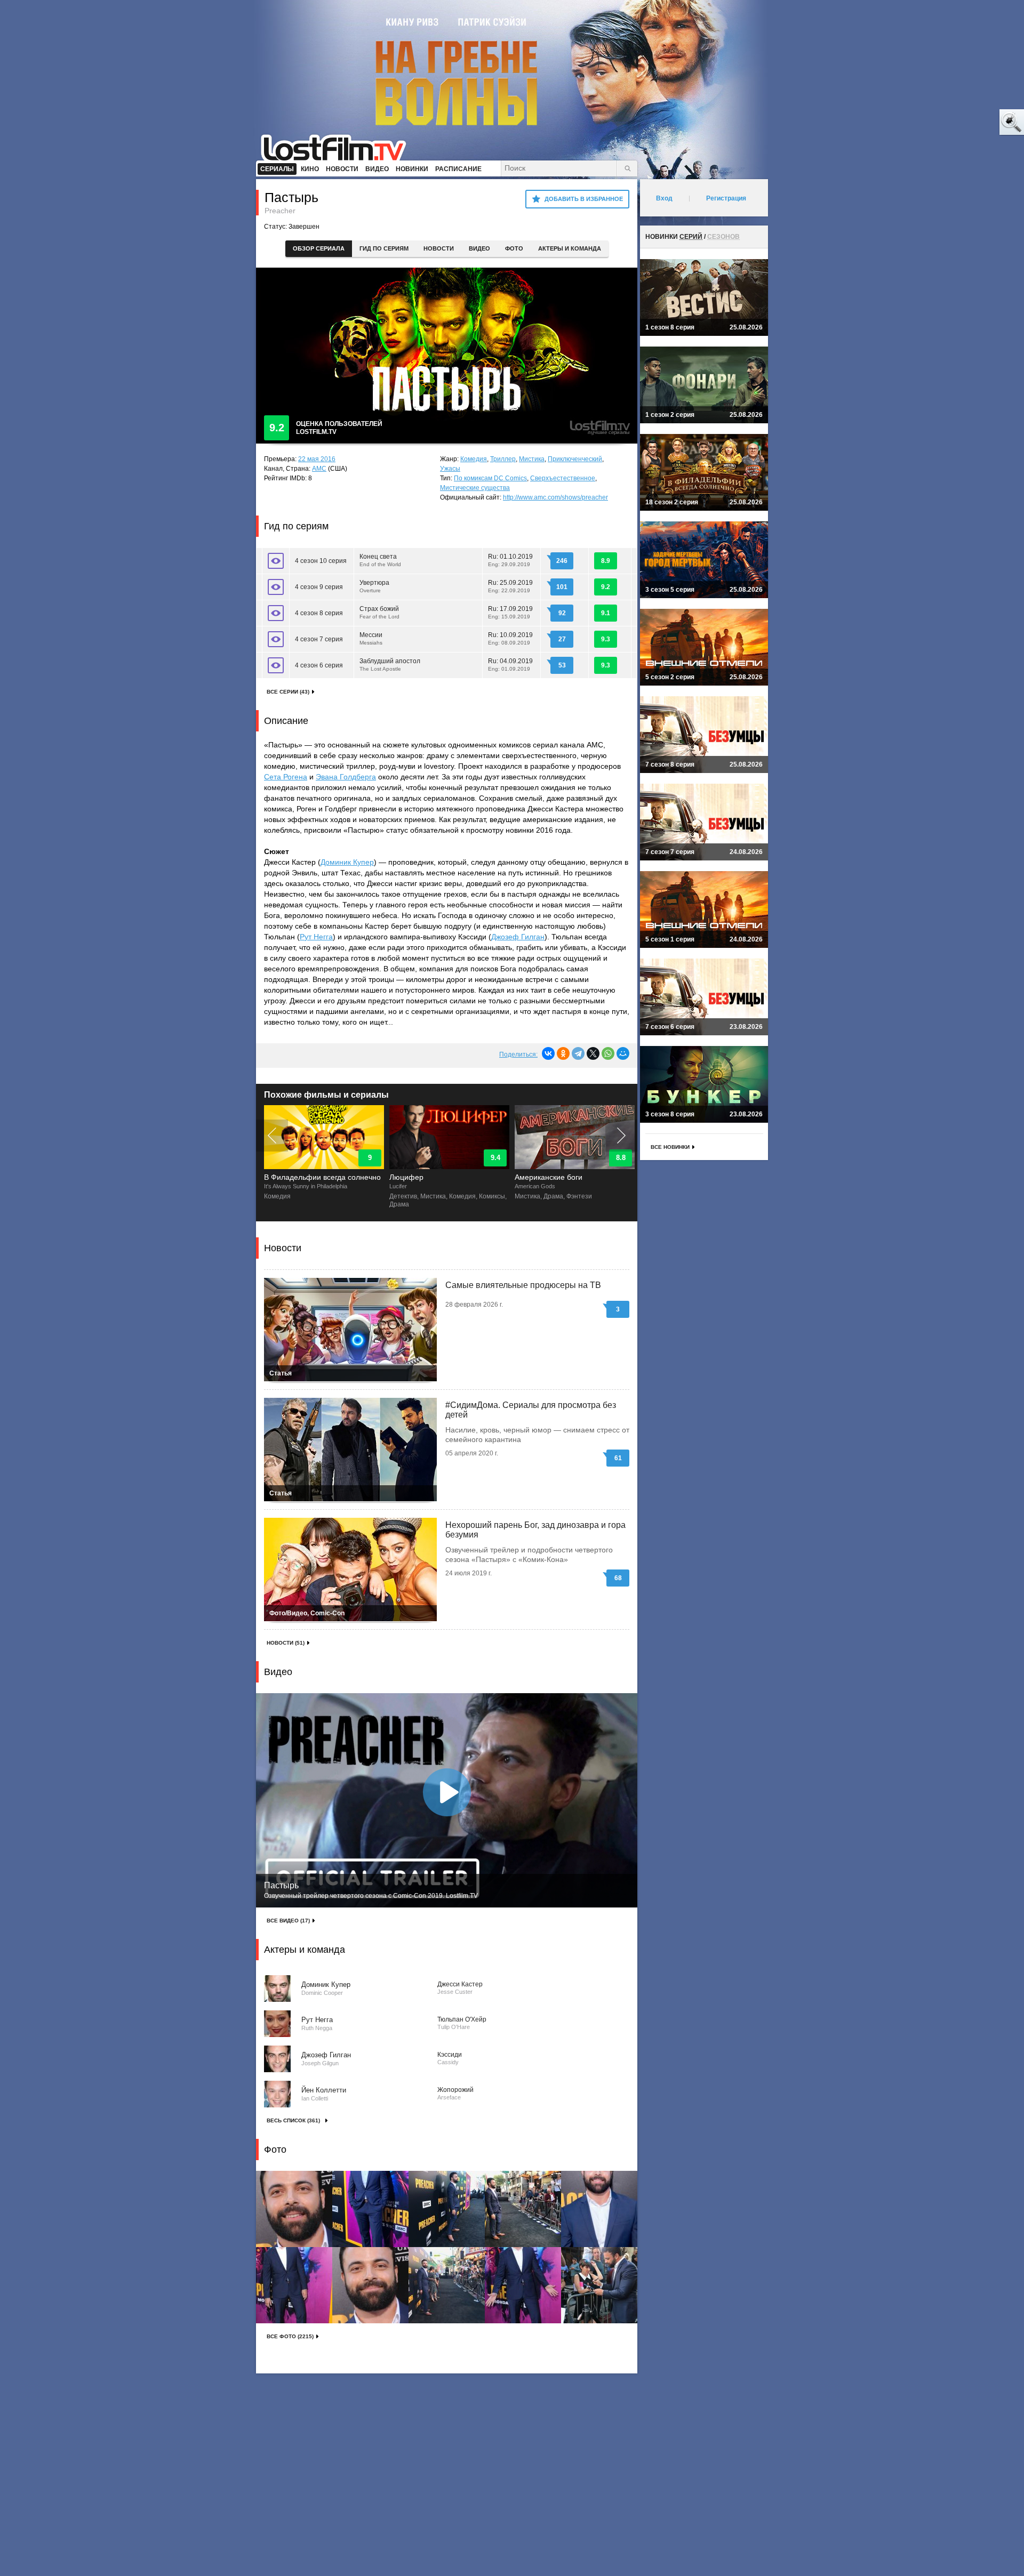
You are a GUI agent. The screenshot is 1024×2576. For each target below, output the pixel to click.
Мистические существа (475, 488)
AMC (319, 469)
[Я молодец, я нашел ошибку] (971, 123)
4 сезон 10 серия (321, 561)
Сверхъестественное (563, 478)
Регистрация (726, 198)
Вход (664, 198)
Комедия (474, 459)
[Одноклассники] (563, 1053)
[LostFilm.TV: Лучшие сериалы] (338, 147)
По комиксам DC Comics (490, 478)
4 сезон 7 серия (319, 639)
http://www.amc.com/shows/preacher (555, 497)
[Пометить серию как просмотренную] (276, 561)
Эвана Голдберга (346, 777)
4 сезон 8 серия (319, 613)
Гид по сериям (384, 248)
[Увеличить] (294, 2209)
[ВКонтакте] (548, 1053)
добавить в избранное (584, 199)
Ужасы (450, 469)
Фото (514, 248)
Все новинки (670, 1147)
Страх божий (380, 612)
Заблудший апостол (390, 665)
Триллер (503, 459)
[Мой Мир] (623, 1053)
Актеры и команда (570, 248)
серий (691, 237)
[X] (593, 1053)
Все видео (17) (288, 1921)
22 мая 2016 (317, 459)
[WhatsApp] (608, 1053)
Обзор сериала (319, 248)
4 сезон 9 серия (319, 587)
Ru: (510, 560)
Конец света (381, 560)
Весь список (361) (293, 2120)
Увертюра (374, 586)
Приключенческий (575, 459)
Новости (439, 248)
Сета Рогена (286, 777)
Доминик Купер (347, 862)
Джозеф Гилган (518, 937)
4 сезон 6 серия (319, 665)
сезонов (723, 237)
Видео (479, 248)
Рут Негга (316, 937)
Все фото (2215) (290, 2336)
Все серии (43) (288, 692)
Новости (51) (286, 1643)
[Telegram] (578, 1053)
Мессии (372, 638)
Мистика (532, 459)
